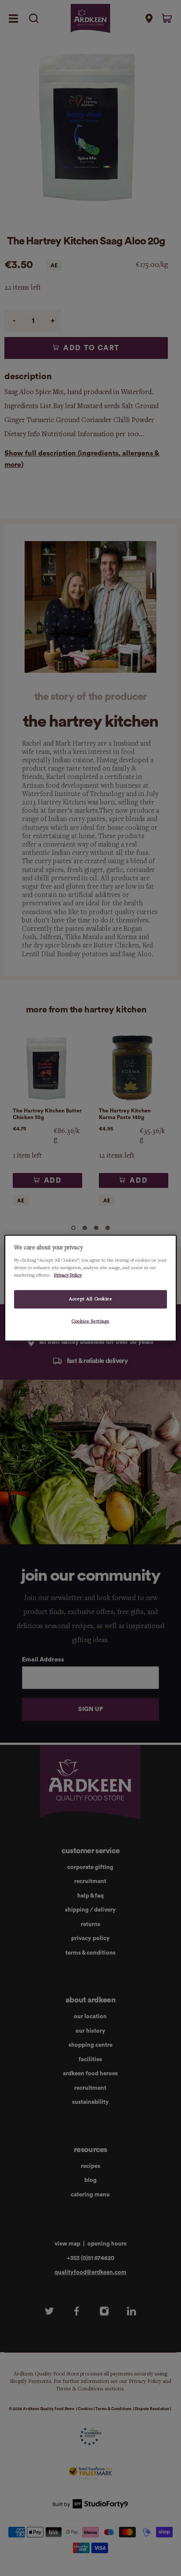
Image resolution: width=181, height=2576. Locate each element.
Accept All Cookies (90, 1299)
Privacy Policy (68, 1275)
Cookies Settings (90, 1321)
